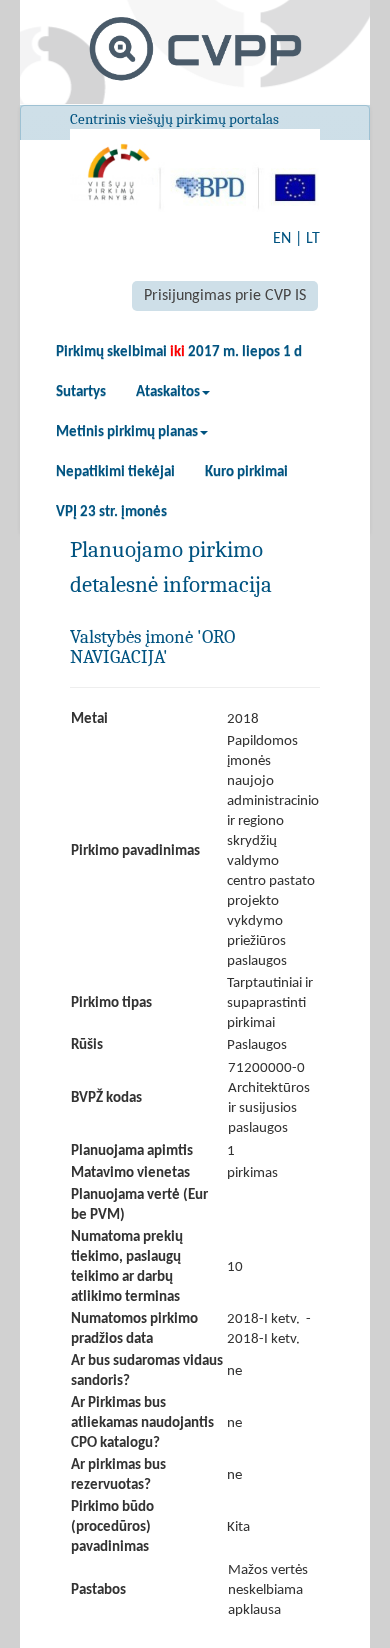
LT (313, 239)
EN (282, 239)
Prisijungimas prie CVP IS (225, 296)
